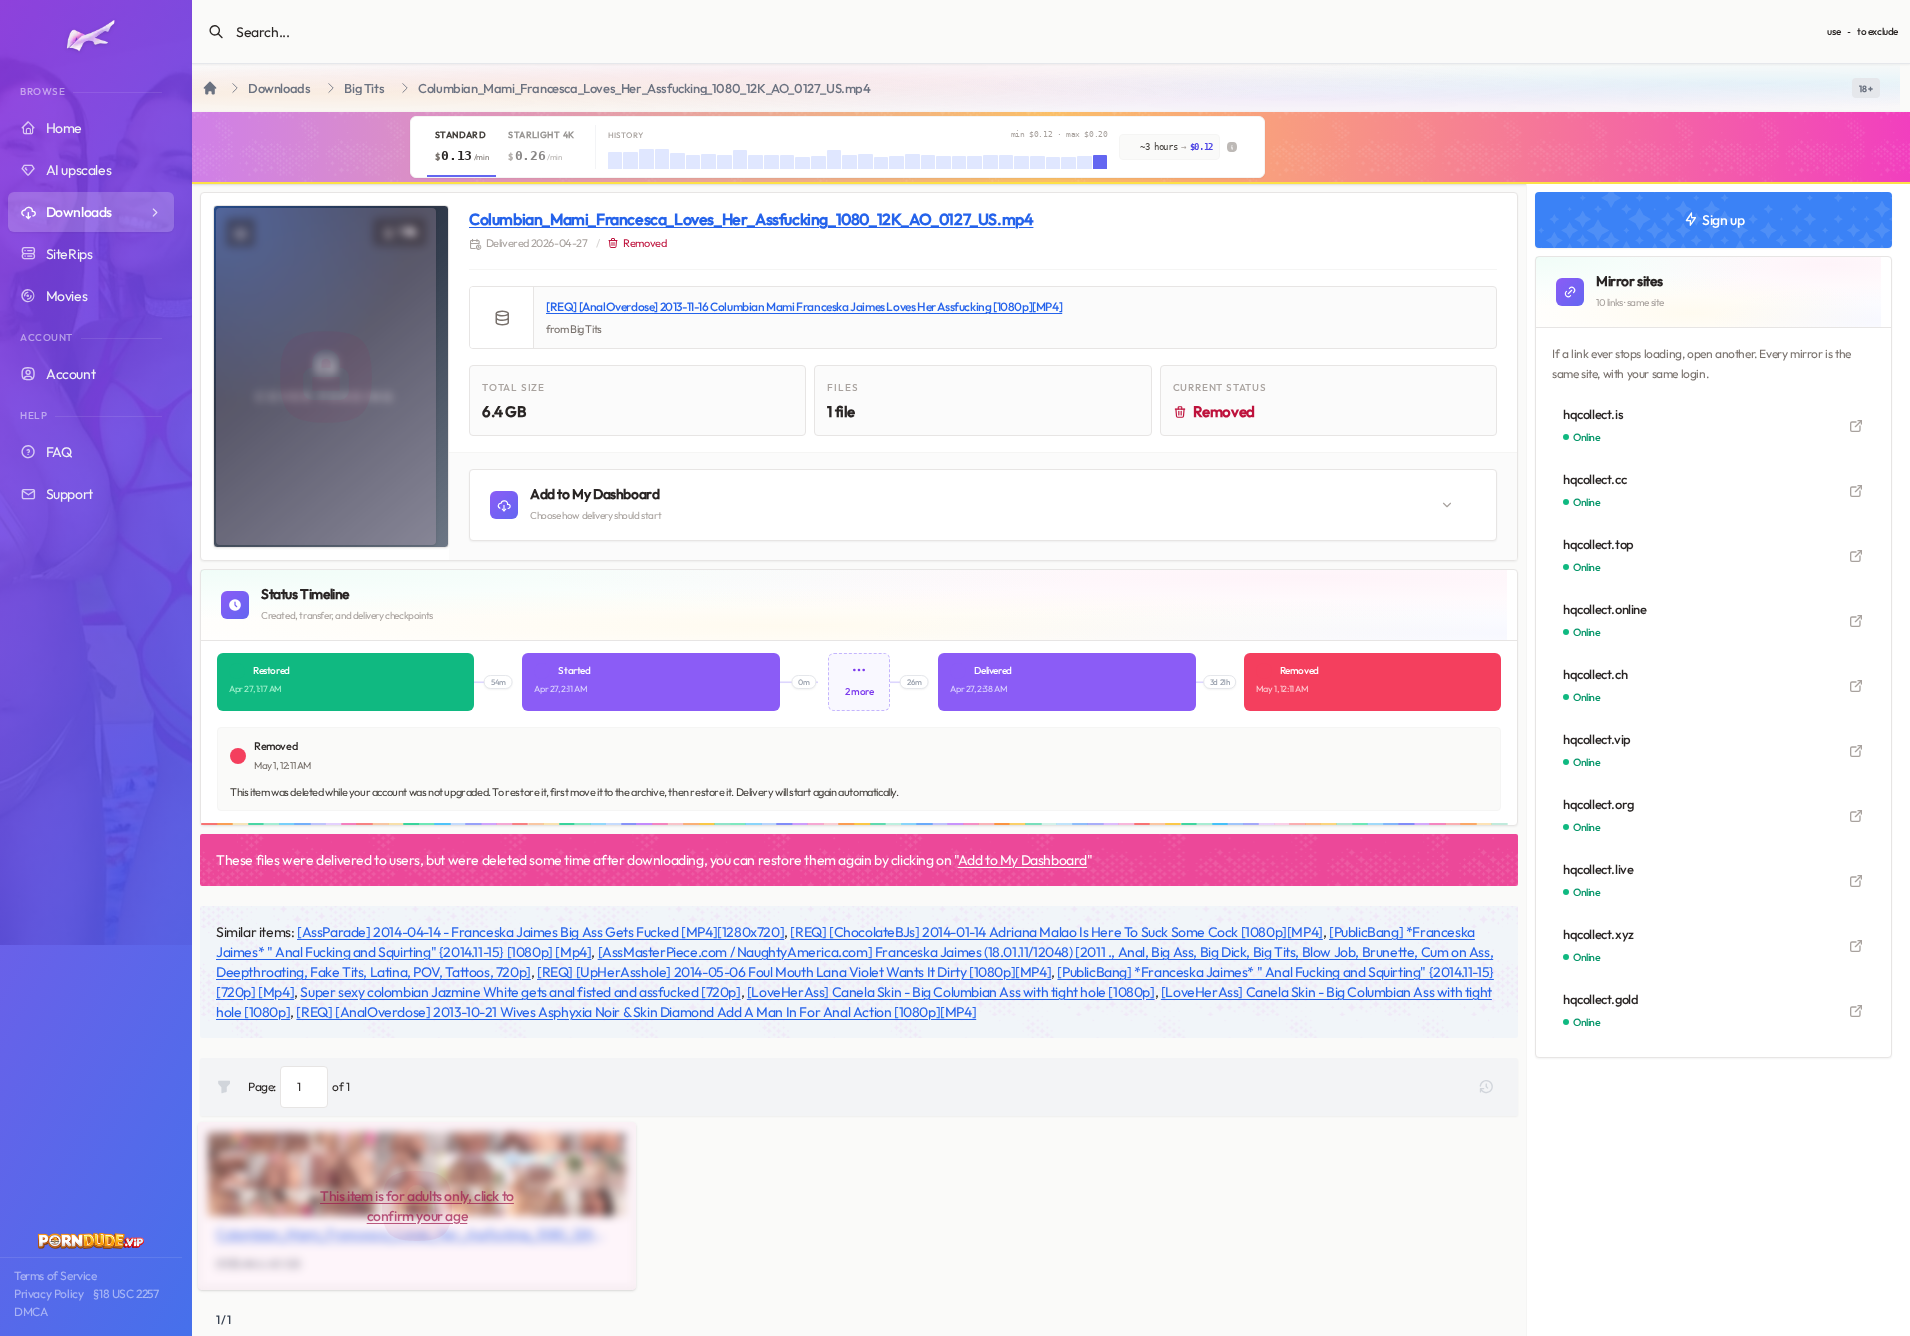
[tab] (461, 147)
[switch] (1866, 88)
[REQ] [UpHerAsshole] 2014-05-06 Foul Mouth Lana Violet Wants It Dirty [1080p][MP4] (794, 972)
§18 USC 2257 (125, 1293)
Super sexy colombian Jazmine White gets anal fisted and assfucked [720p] (520, 992)
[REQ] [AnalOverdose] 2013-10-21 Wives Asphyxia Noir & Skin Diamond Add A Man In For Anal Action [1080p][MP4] (636, 1012)
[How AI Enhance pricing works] (1232, 147)
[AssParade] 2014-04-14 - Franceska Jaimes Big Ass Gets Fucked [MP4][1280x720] (540, 932)
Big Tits (364, 88)
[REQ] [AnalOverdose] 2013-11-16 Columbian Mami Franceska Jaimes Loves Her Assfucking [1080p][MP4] (804, 306)
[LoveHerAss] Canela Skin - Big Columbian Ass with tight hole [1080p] (951, 992)
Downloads (279, 88)
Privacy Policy (48, 1293)
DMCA (30, 1311)
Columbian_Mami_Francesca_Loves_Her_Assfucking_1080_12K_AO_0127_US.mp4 (751, 219)
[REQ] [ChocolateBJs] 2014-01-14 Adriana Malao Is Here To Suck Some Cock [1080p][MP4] (1056, 932)
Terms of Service (55, 1275)
